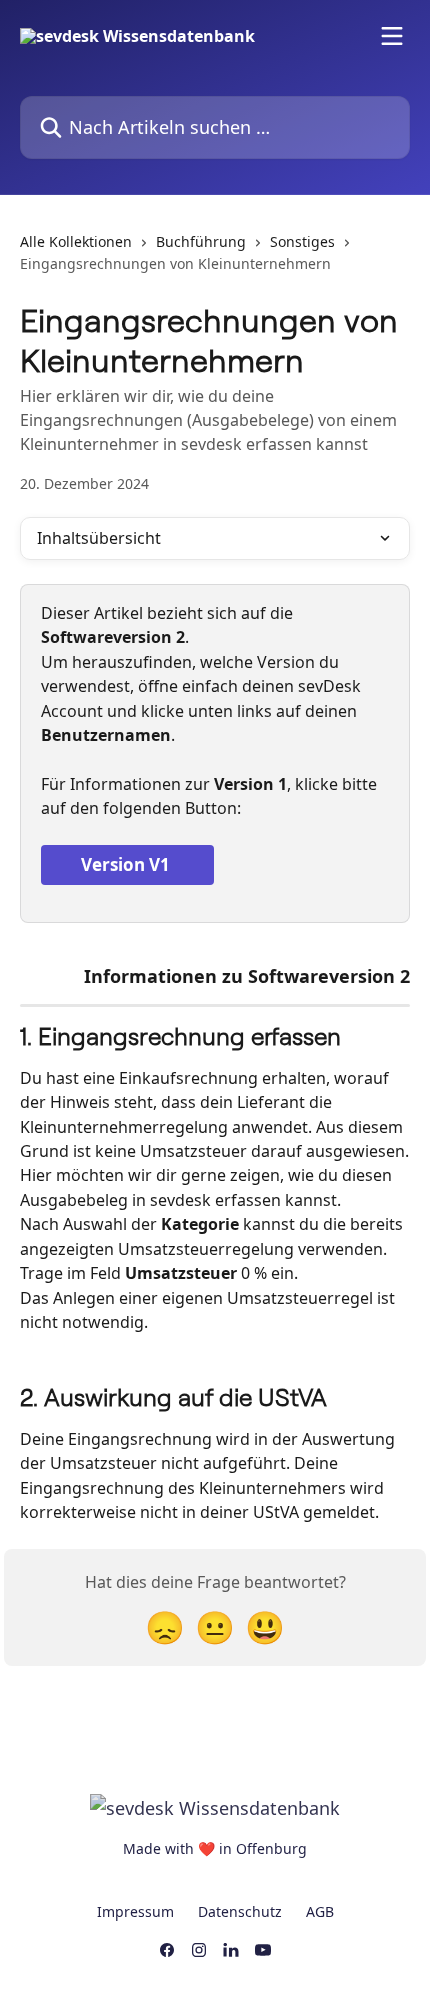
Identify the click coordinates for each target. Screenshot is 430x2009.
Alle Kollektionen (76, 241)
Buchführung (201, 241)
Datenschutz (240, 1911)
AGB (320, 1911)
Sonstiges (302, 241)
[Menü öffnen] (392, 36)
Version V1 (127, 864)
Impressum (135, 1911)
